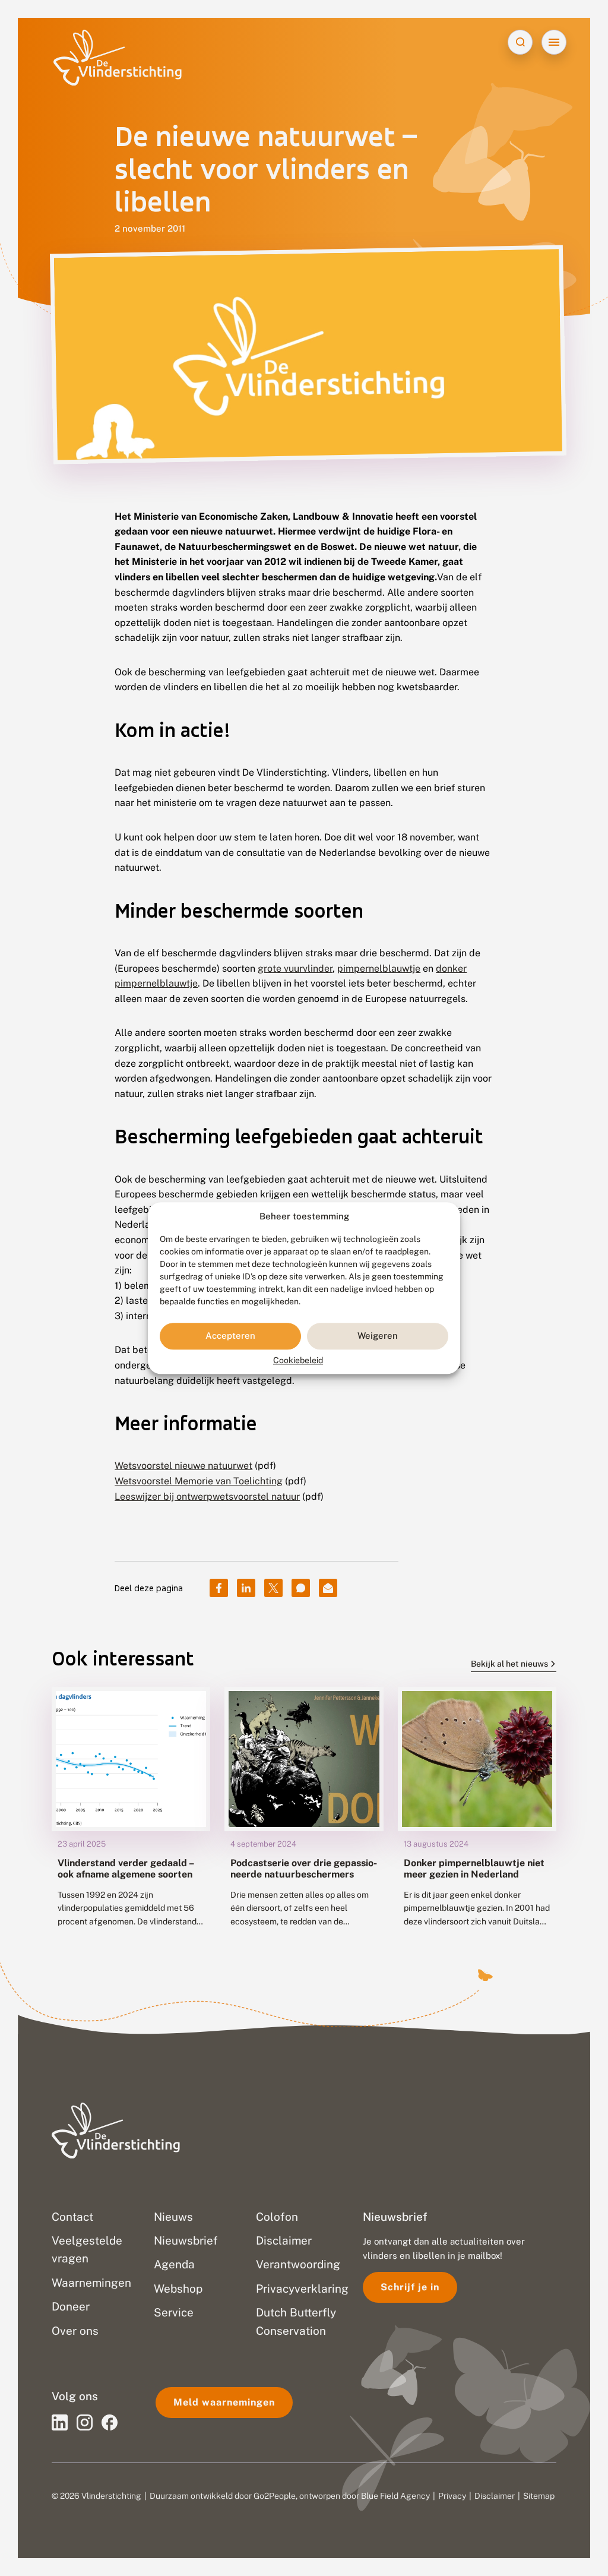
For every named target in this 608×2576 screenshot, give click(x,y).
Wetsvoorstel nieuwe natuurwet (183, 1466)
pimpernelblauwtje (379, 968)
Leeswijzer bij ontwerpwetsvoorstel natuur (207, 1496)
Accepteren (230, 1336)
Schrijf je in (410, 2287)
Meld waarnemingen (224, 2402)
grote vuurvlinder (295, 968)
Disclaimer (495, 2496)
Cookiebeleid (298, 1360)
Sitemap (539, 2496)
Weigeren (378, 1336)
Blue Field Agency (395, 2496)
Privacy (452, 2496)
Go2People (275, 2496)
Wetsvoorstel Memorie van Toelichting (199, 1481)
